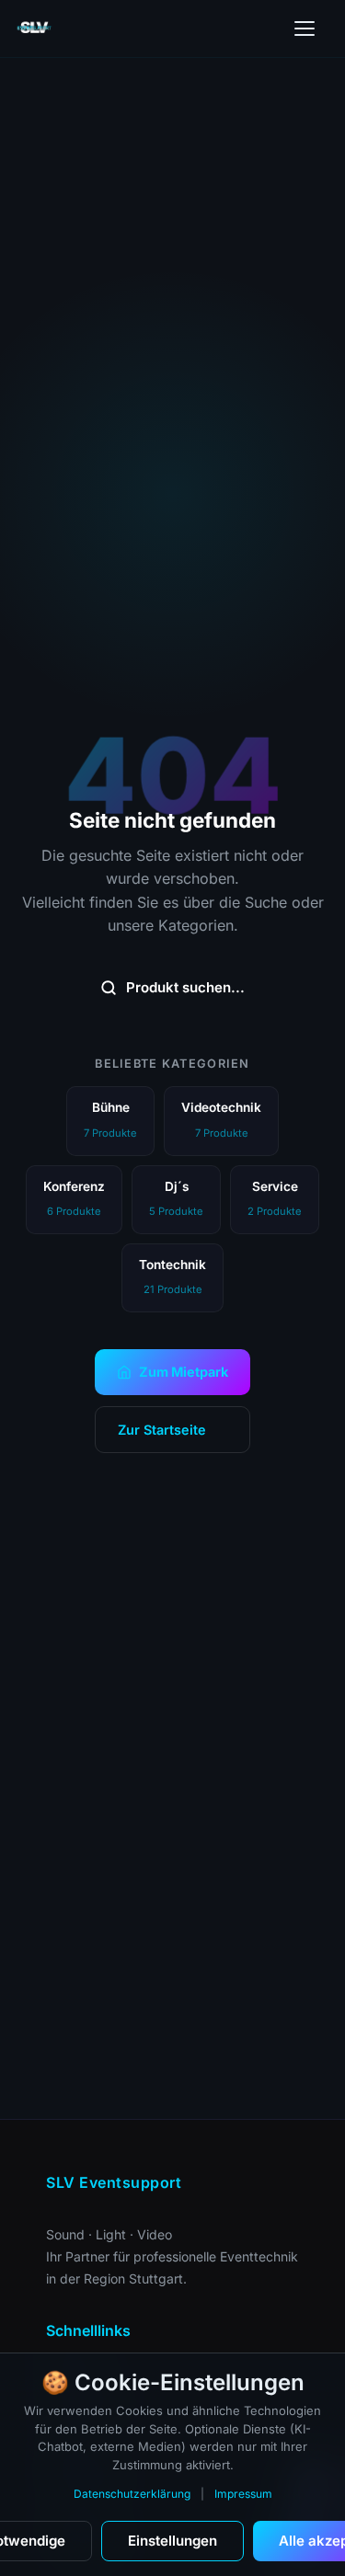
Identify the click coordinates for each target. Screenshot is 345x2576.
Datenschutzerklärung (132, 2494)
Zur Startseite (162, 1430)
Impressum (243, 2494)
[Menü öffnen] (305, 29)
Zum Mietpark (184, 1372)
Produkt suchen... (185, 987)
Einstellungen (172, 2541)
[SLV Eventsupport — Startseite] (34, 29)
